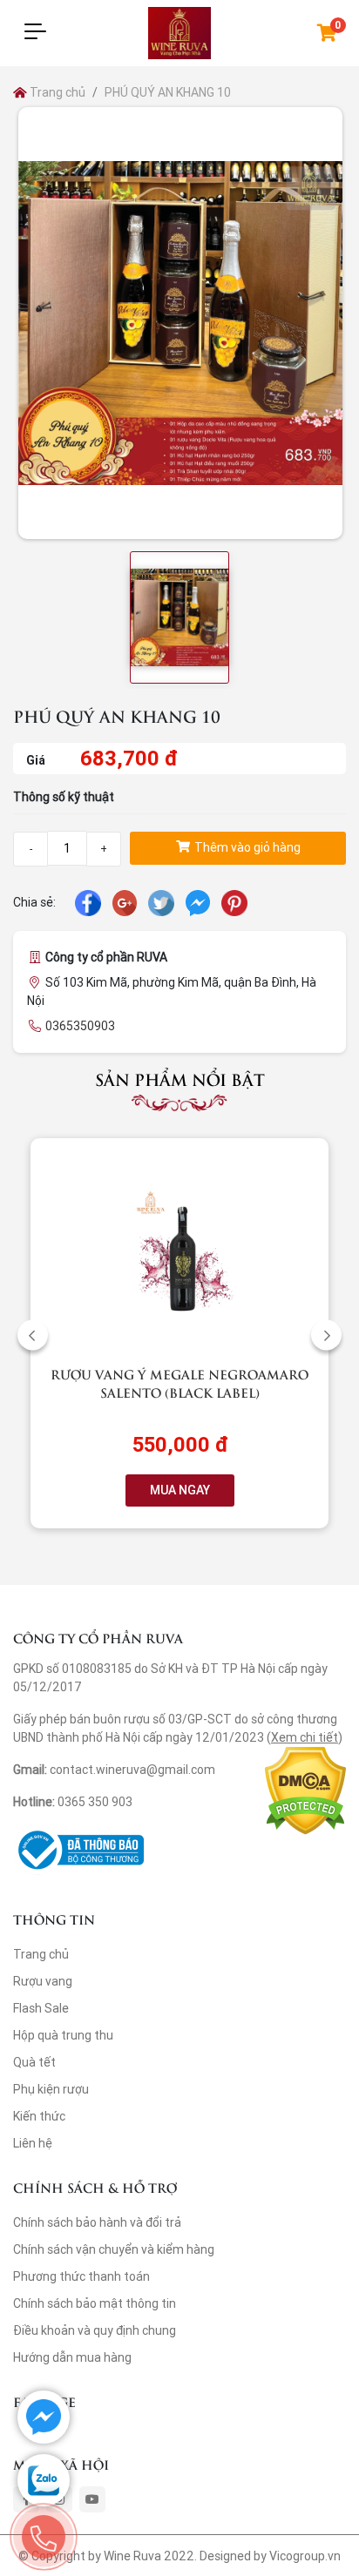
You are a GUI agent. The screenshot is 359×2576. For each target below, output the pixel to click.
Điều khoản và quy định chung (95, 2330)
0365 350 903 (95, 1802)
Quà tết (34, 2062)
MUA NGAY (180, 1490)
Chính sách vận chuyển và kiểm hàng (114, 2249)
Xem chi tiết (305, 1737)
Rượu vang (43, 1981)
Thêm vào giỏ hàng (246, 847)
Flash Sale (41, 2008)
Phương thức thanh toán (81, 2276)
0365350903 (80, 1026)
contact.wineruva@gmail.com (132, 1770)
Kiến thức (39, 2116)
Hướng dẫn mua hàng (72, 2357)
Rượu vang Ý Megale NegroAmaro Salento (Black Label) (179, 1383)
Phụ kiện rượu (51, 2089)
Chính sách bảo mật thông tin (95, 2303)
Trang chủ (56, 92)
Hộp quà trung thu (63, 2035)
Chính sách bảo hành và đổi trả (97, 2222)
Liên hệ (33, 2143)
